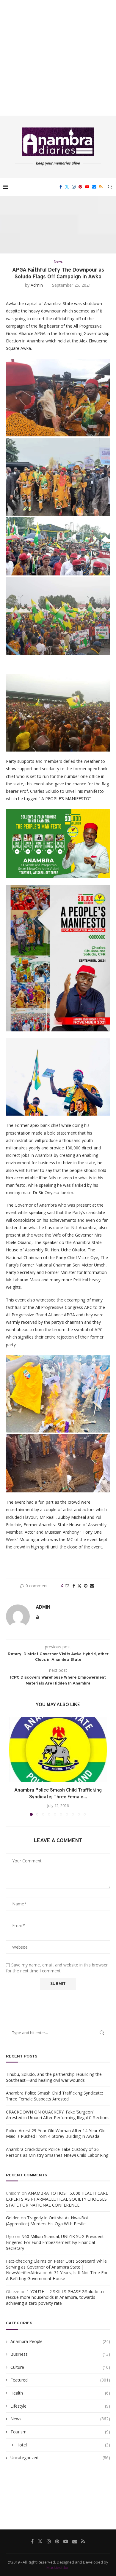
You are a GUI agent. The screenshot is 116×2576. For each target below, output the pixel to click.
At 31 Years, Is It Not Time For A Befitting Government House (57, 2276)
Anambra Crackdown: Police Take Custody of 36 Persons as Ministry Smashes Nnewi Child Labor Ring (57, 2152)
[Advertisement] (58, 58)
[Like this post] (67, 1586)
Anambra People (60, 2341)
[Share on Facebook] (74, 1586)
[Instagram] (74, 187)
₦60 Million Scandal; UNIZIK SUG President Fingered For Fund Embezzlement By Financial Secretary (55, 2242)
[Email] (94, 187)
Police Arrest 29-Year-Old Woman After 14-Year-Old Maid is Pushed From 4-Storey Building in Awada (56, 2134)
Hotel (63, 2445)
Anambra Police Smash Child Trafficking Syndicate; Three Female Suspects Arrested (54, 2096)
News (60, 2419)
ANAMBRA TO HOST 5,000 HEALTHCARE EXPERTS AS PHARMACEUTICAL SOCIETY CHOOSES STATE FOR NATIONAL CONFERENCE (57, 2199)
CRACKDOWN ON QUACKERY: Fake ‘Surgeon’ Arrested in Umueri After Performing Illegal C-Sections (58, 2115)
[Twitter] (67, 187)
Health (60, 2393)
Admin (37, 285)
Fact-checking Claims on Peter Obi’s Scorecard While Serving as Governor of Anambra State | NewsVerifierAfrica (56, 2267)
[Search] (110, 187)
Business (60, 2354)
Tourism (60, 2432)
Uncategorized (60, 2458)
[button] (14, 1766)
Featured (60, 2380)
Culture (60, 2367)
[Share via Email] (92, 1586)
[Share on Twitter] (79, 1586)
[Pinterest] (80, 187)
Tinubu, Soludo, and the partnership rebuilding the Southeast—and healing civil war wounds (54, 2077)
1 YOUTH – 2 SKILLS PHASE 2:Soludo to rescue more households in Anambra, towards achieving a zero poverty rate (55, 2297)
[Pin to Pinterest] (86, 1586)
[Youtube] (87, 187)
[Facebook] (61, 187)
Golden (13, 2218)
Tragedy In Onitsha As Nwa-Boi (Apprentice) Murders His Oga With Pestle (47, 2221)
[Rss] (101, 187)
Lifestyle (60, 2406)
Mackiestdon (58, 2567)
